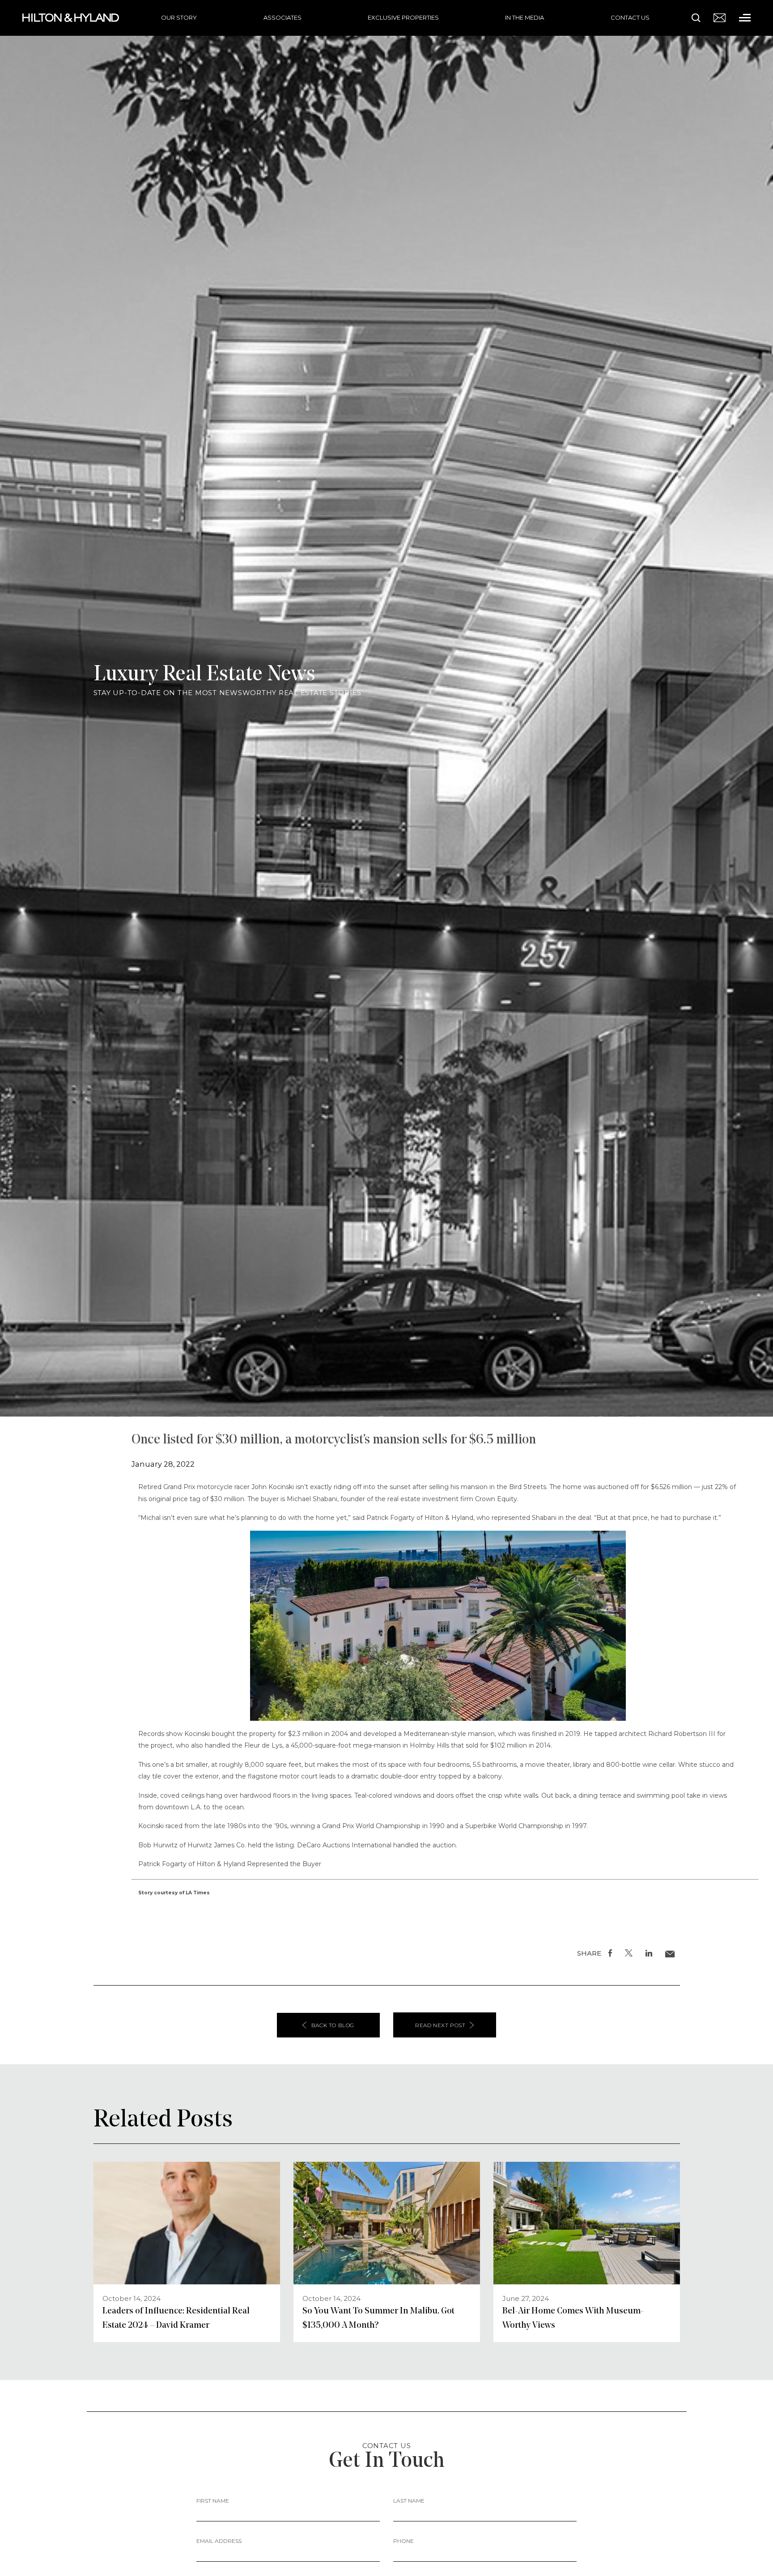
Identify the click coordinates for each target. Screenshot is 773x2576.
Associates (282, 17)
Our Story (179, 17)
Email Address (219, 2541)
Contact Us (630, 17)
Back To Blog (333, 2025)
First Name (213, 2501)
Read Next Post (440, 2025)
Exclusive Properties (403, 17)
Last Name (409, 2501)
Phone (403, 2541)
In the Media (525, 17)
